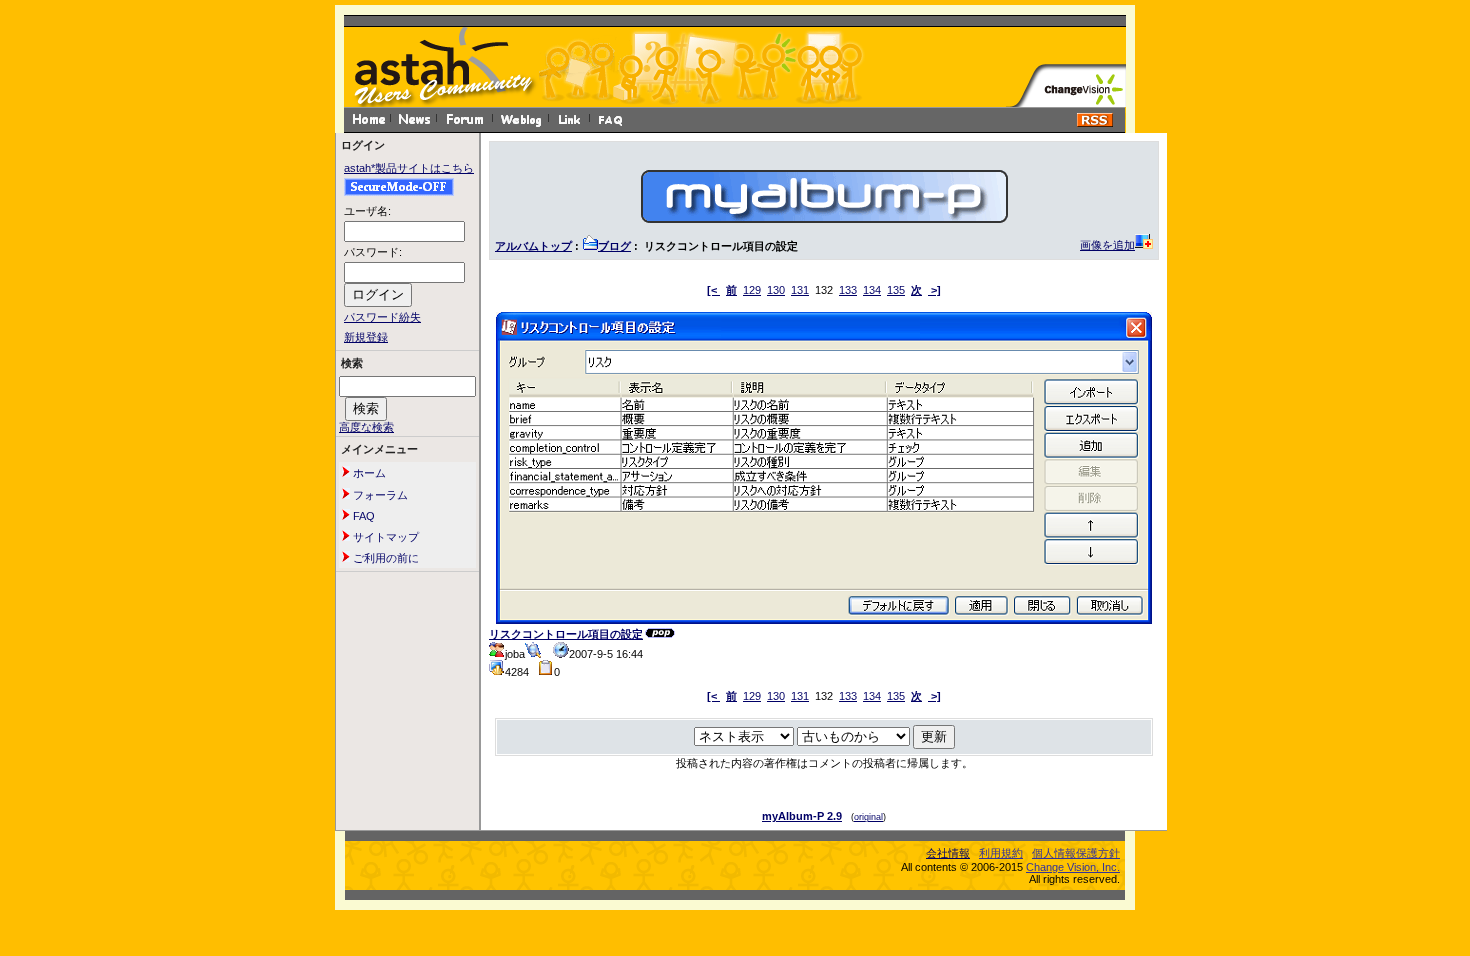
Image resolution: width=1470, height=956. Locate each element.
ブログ (614, 246)
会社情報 (948, 853)
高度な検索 (366, 427)
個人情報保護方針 (1076, 853)
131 (800, 290)
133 (848, 290)
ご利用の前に (384, 558)
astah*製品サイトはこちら (409, 168)
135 (896, 290)
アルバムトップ (533, 246)
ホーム (368, 473)
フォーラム (379, 495)
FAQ (362, 516)
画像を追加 (1107, 245)
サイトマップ (384, 537)
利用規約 (1001, 853)
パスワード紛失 (382, 317)
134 (872, 290)
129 (752, 290)
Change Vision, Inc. (1073, 867)
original (868, 817)
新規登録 (366, 337)
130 (776, 290)
